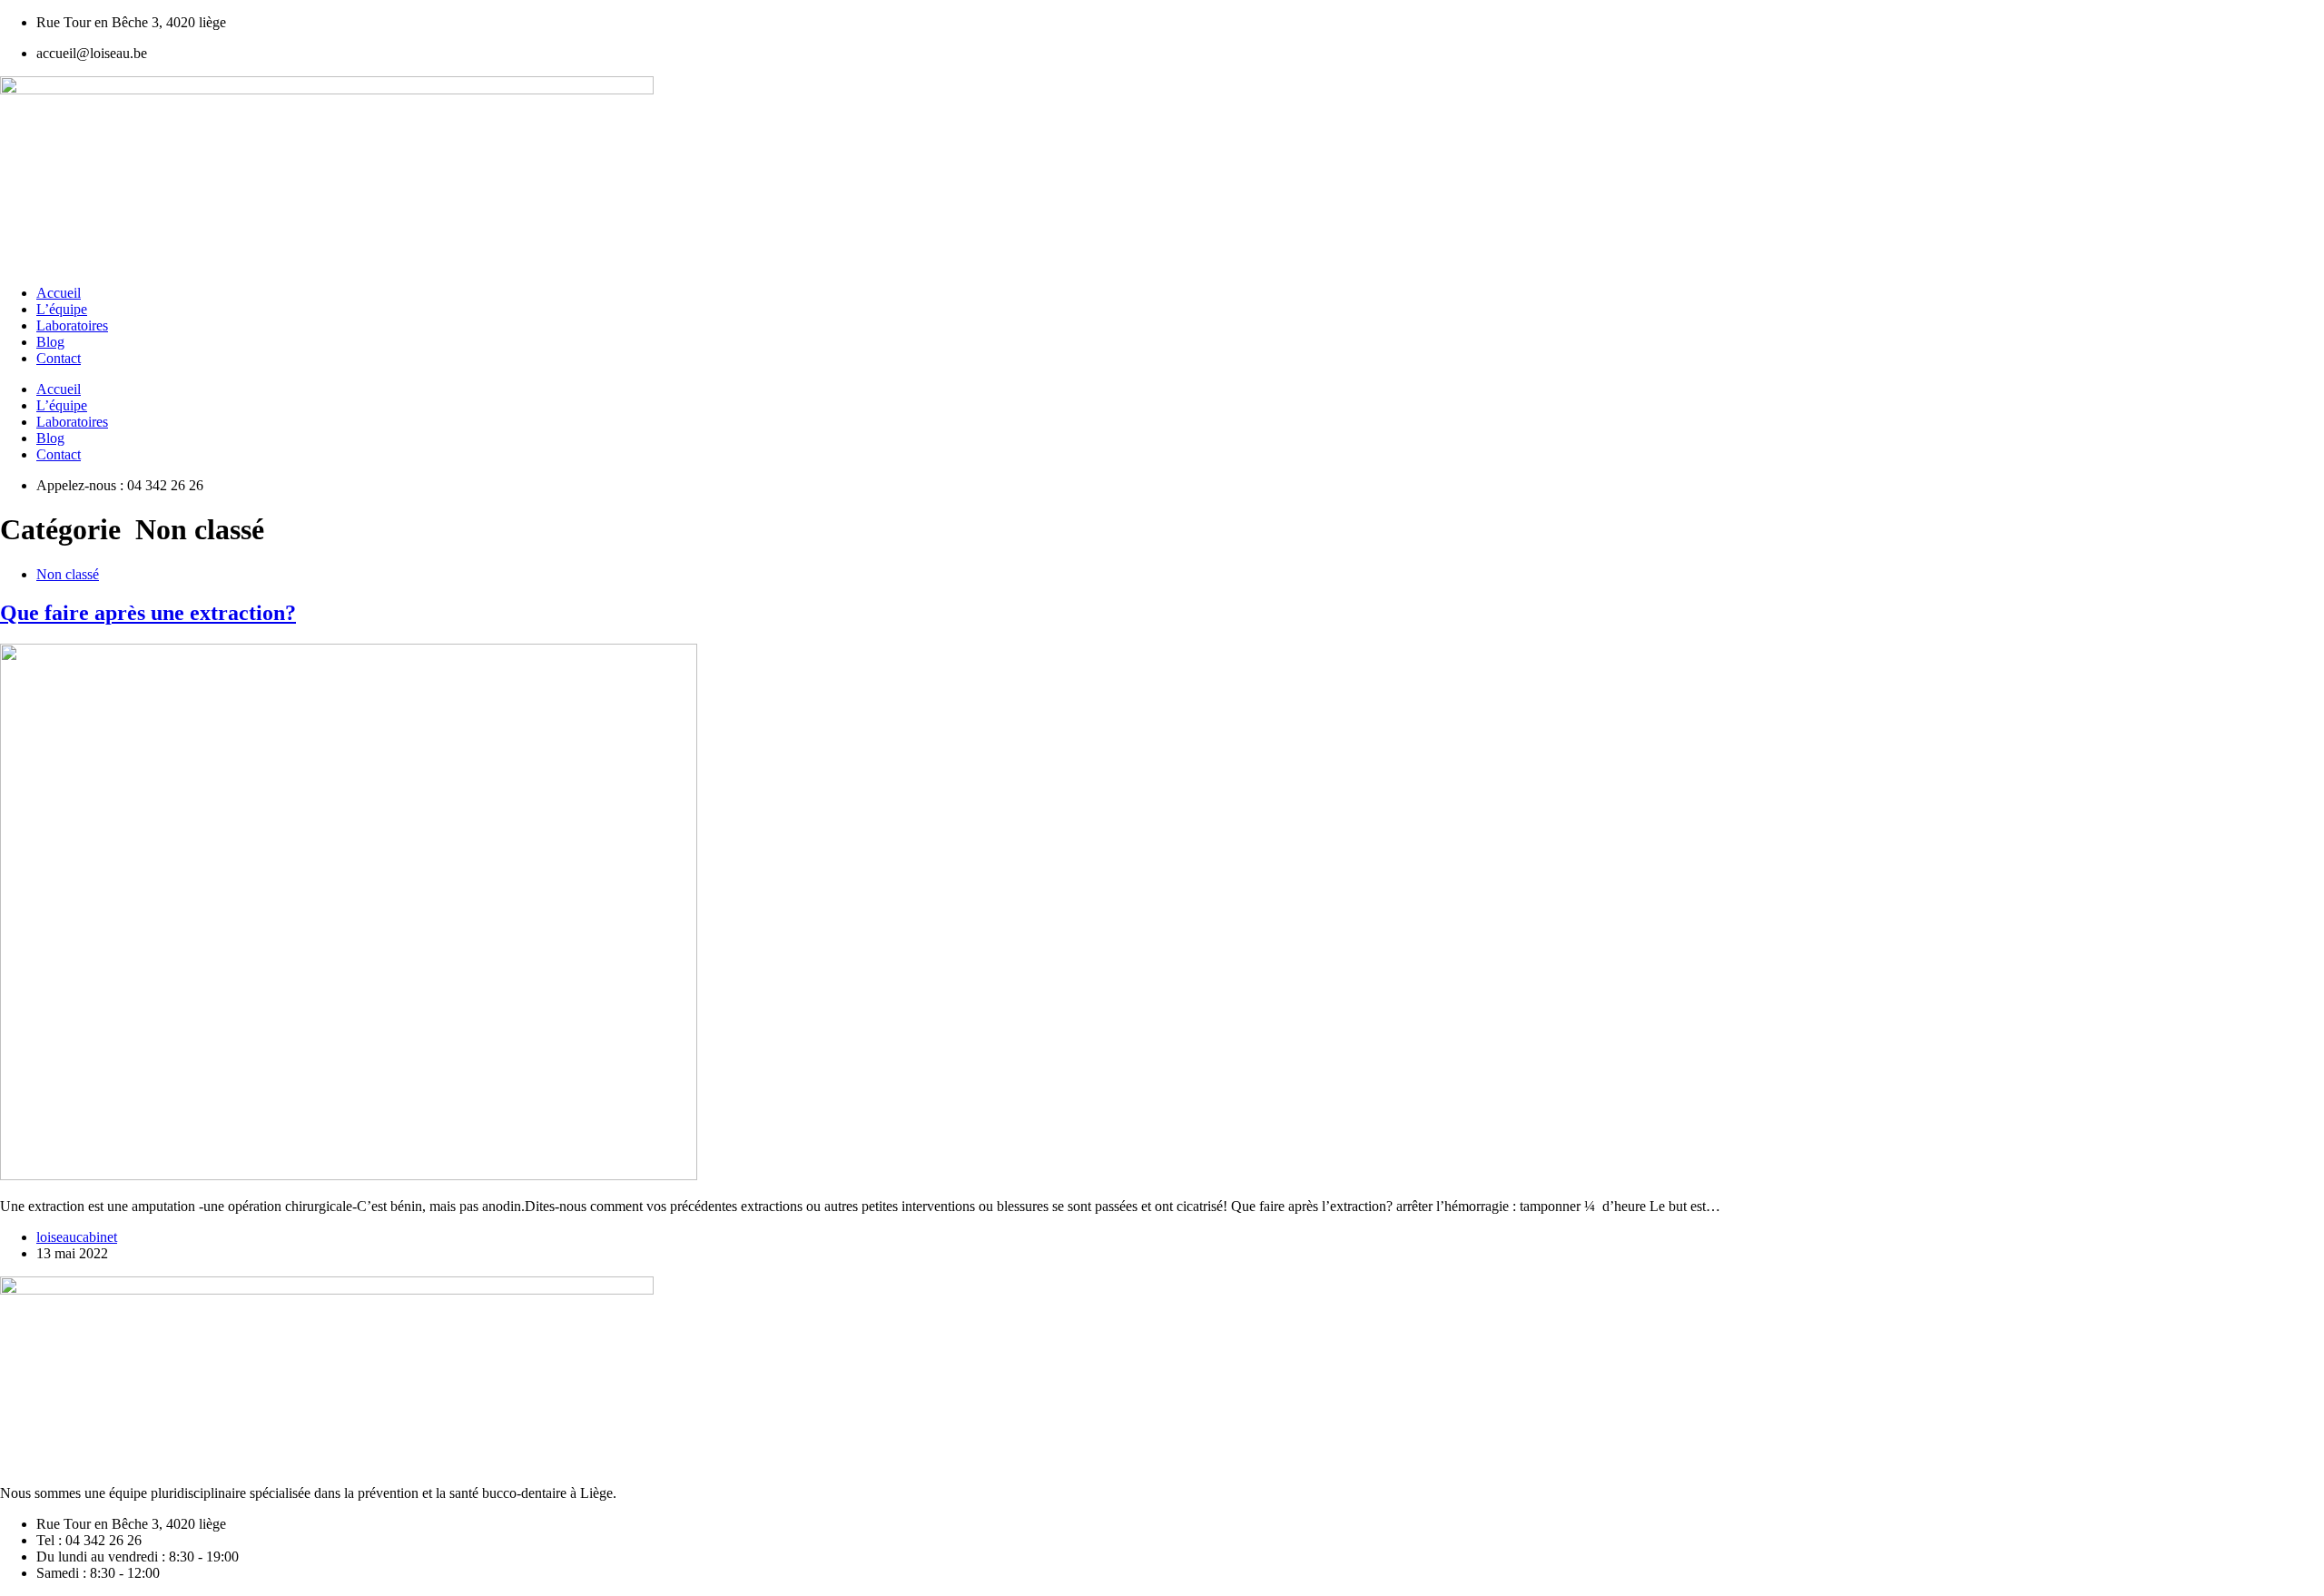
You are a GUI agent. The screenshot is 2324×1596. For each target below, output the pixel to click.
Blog (50, 342)
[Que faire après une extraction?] (349, 1175)
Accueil (59, 293)
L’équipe (62, 309)
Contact (59, 358)
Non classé (68, 574)
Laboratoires (72, 325)
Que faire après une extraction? (148, 613)
